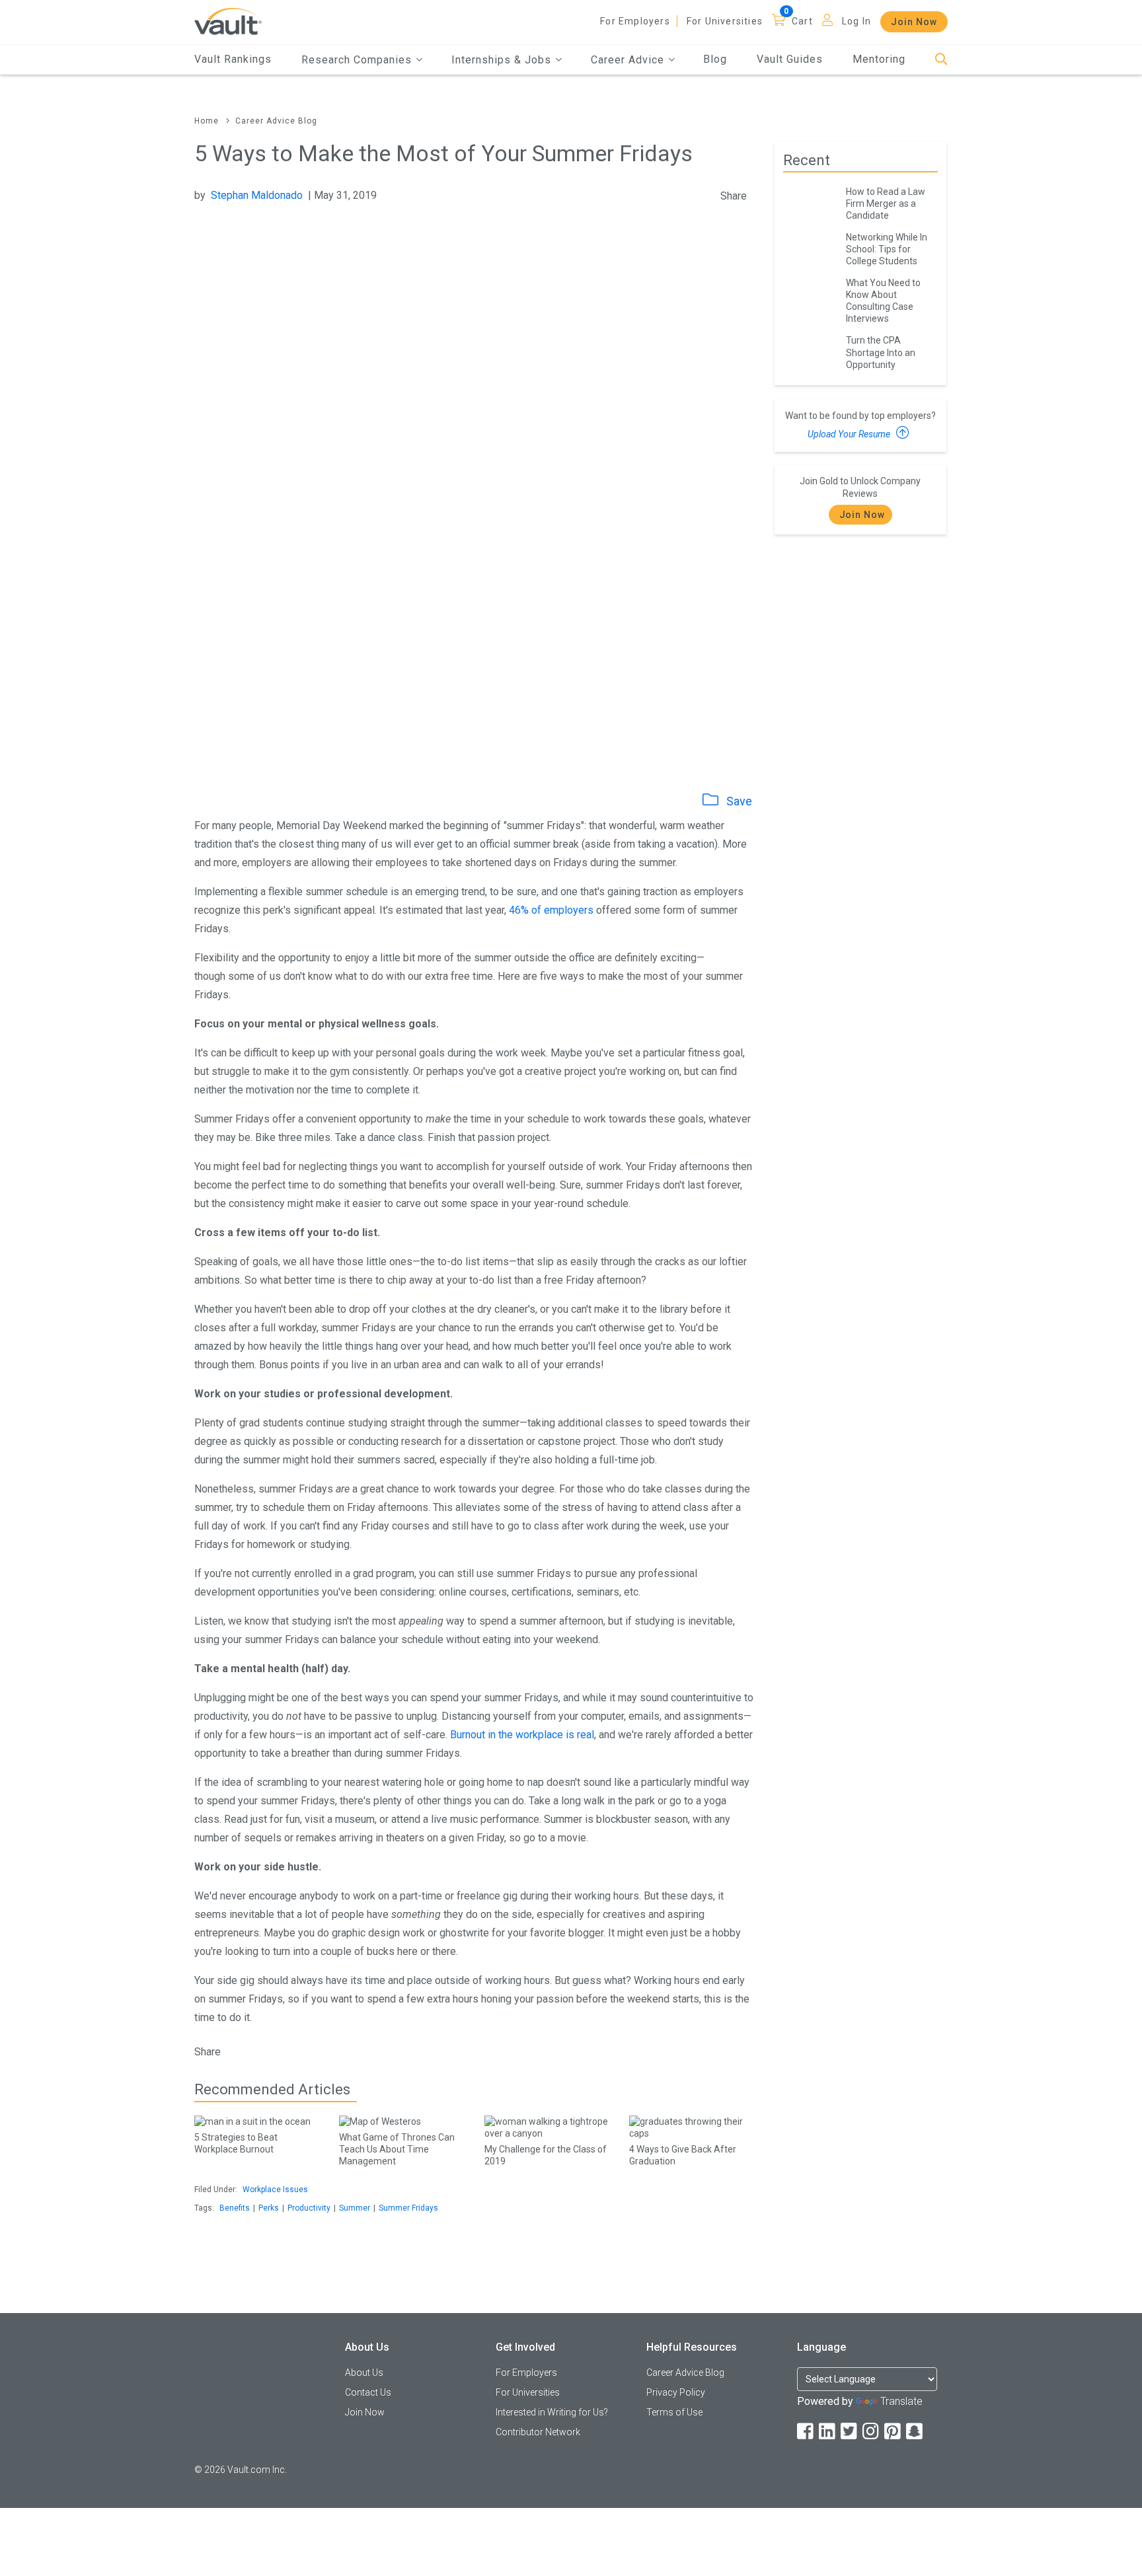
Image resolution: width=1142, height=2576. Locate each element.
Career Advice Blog (276, 121)
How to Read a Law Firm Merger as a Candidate (886, 203)
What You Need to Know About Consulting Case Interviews (883, 301)
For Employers (635, 21)
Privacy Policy (676, 2392)
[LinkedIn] (828, 2432)
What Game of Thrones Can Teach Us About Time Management (397, 2149)
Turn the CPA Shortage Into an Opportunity (881, 352)
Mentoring (879, 59)
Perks (269, 2208)
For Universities (725, 21)
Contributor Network (538, 2432)
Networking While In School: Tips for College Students (887, 249)
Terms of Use (674, 2412)
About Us (364, 2373)
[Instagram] (872, 2432)
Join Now (914, 22)
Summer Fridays (408, 2208)
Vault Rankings (233, 59)
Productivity (309, 2208)
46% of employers (551, 910)
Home (207, 121)
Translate (901, 2401)
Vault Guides (790, 59)
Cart (802, 21)
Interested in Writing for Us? (552, 2412)
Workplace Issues (275, 2190)
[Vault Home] (228, 21)
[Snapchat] (915, 2432)
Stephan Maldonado (257, 195)
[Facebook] (806, 2432)
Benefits (235, 2208)
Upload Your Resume (850, 434)
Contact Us (368, 2392)
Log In (856, 21)
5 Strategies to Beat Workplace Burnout (236, 2143)
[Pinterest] (894, 2432)
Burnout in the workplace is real (522, 1735)
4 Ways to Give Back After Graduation (683, 2155)
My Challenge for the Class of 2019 (546, 2155)
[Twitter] (850, 2432)
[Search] (941, 60)
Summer (355, 2208)
